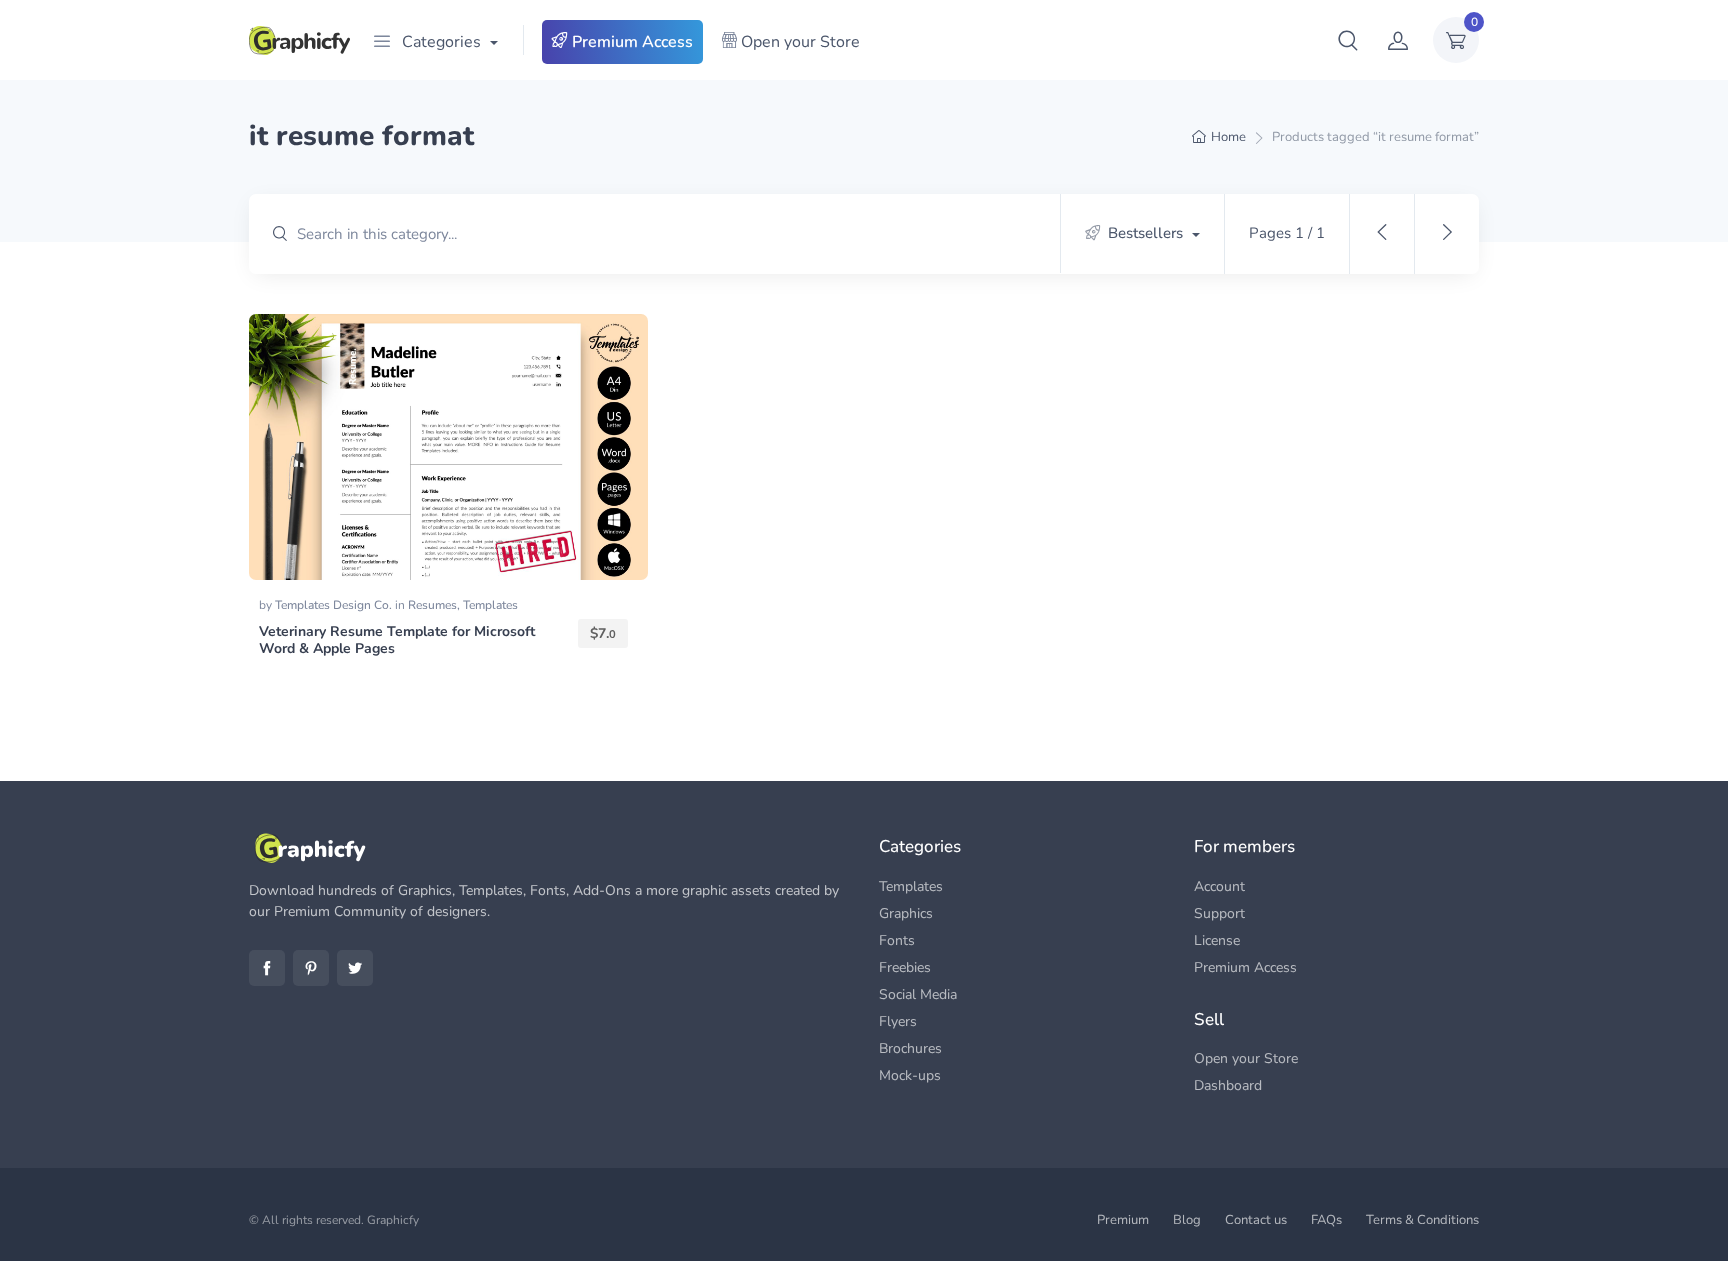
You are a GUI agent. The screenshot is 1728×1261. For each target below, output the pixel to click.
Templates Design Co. (335, 605)
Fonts (897, 940)
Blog (1187, 1220)
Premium (1123, 1220)
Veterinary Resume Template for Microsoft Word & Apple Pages (397, 640)
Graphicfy (393, 1220)
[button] (1348, 40)
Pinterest (311, 968)
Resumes (432, 605)
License (1217, 940)
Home (1228, 137)
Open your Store (798, 42)
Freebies (905, 967)
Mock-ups (910, 1075)
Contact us (1256, 1220)
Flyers (898, 1021)
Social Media (918, 994)
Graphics (906, 913)
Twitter (355, 968)
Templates (490, 605)
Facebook (267, 968)
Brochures (910, 1048)
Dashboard (1228, 1085)
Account (1219, 886)
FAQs (1326, 1220)
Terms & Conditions (1422, 1220)
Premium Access (630, 42)
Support (1219, 913)
